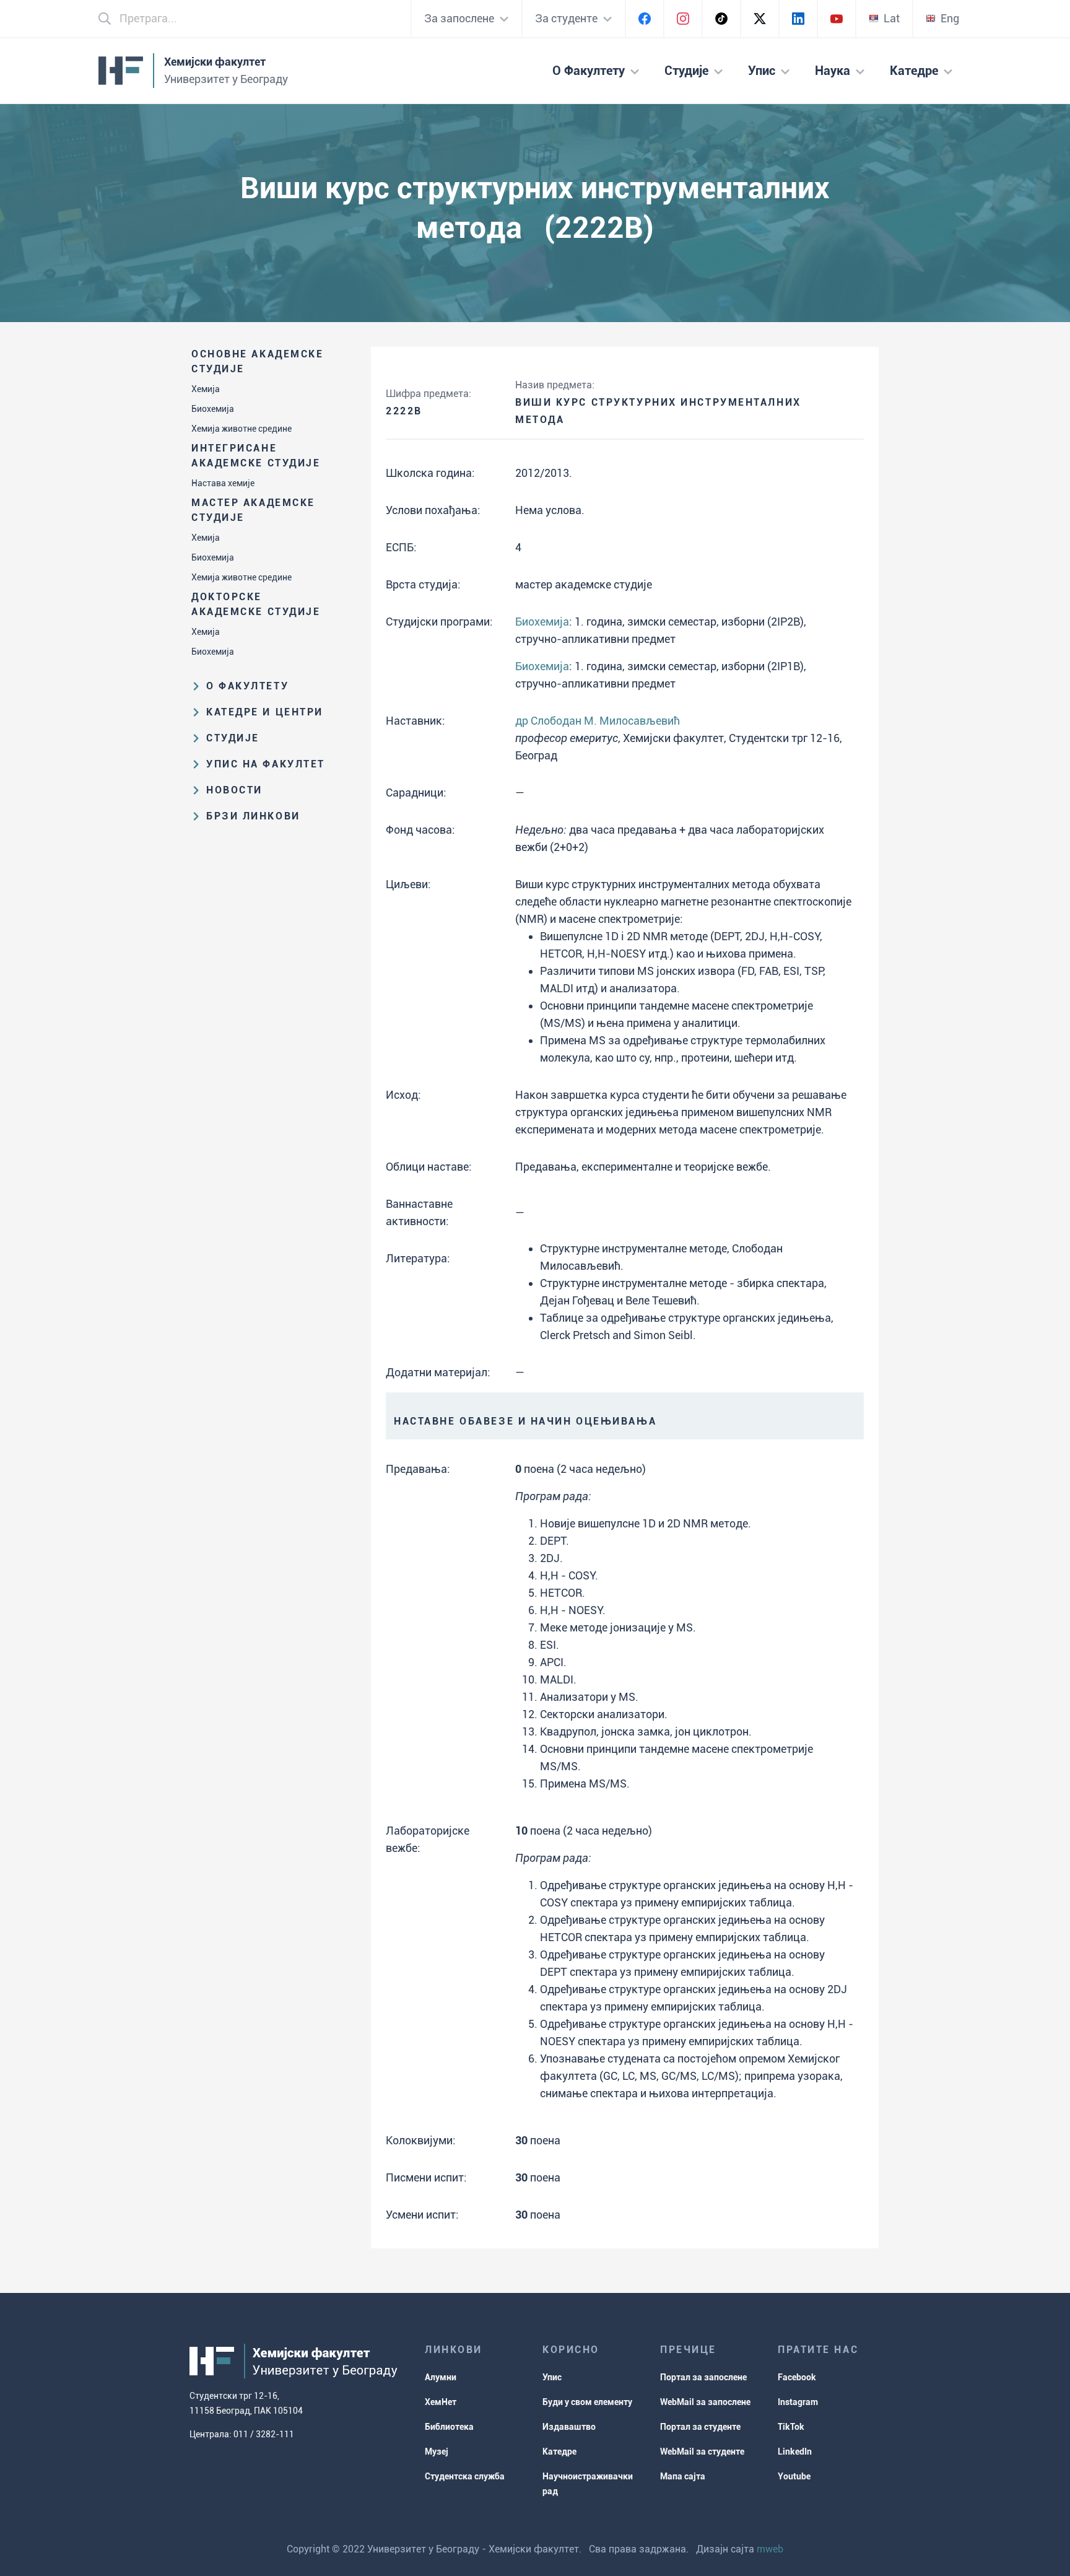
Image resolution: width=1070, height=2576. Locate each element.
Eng (950, 18)
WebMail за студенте (702, 2452)
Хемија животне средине (241, 429)
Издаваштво (569, 2427)
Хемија (206, 389)
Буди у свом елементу (587, 2402)
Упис (552, 2377)
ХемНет (441, 2402)
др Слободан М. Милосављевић (598, 721)
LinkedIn (795, 2452)
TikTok (791, 2427)
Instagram (798, 2402)
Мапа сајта (683, 2476)
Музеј (437, 2452)
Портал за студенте (700, 2427)
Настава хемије (223, 483)
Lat (892, 18)
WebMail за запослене (705, 2402)
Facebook (797, 2377)
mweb (770, 2549)
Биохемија (213, 409)
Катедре (559, 2452)
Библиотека (449, 2427)
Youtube (794, 2476)
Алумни (441, 2377)
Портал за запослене (703, 2377)
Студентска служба (465, 2476)
